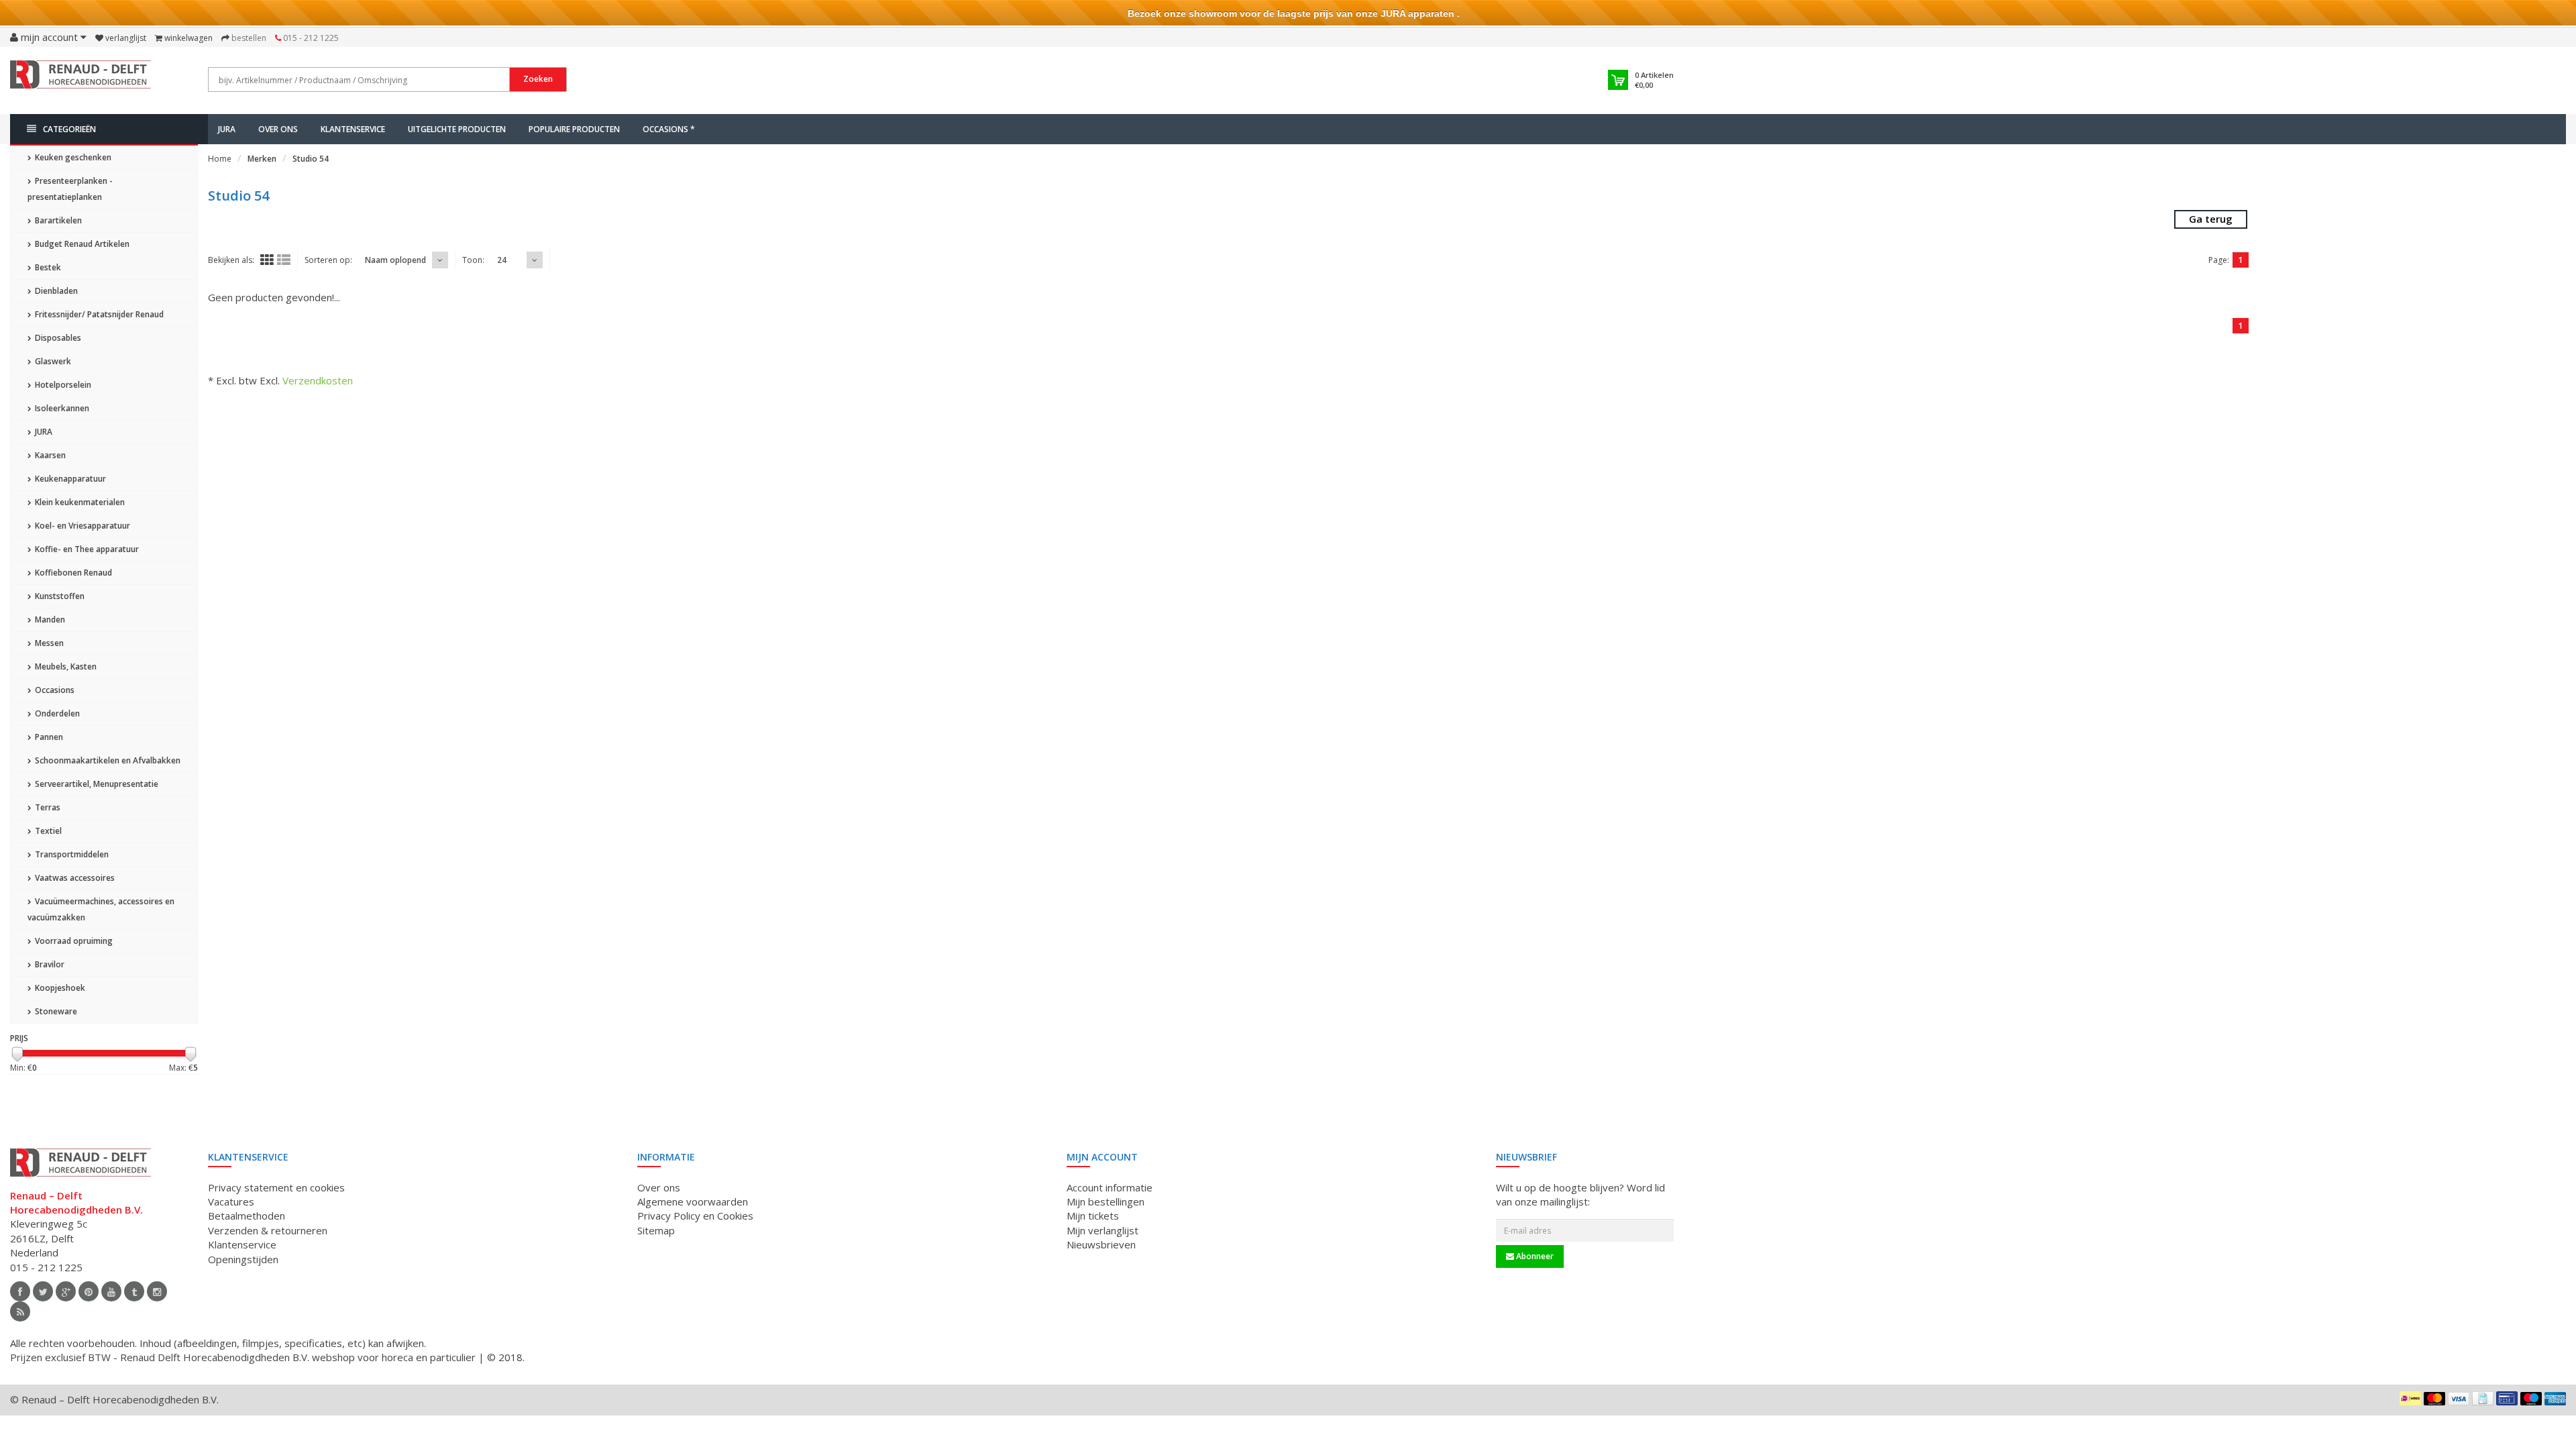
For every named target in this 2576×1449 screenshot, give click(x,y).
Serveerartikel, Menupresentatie (96, 784)
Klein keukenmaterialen (79, 502)
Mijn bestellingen (1106, 1201)
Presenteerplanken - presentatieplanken (70, 189)
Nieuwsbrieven (1101, 1244)
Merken (262, 159)
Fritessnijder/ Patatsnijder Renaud (98, 314)
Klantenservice (353, 129)
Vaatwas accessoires (74, 878)
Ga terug (2211, 219)
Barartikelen (57, 220)
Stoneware (55, 1011)
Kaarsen (49, 455)
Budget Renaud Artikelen (81, 244)
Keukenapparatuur (69, 479)
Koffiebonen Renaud (72, 573)
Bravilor (49, 964)
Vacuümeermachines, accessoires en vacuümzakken (101, 909)
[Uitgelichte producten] (20, 1311)
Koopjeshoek (59, 988)
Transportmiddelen (71, 854)
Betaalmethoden (247, 1216)
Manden (49, 620)
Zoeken (538, 79)
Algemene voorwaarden (693, 1201)
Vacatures (231, 1201)
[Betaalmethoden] (2410, 1398)
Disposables (57, 338)
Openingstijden (243, 1259)
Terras (47, 807)
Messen (48, 643)
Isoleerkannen (61, 408)
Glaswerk (52, 361)
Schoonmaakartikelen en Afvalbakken (107, 760)
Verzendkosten (318, 380)
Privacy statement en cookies (276, 1187)
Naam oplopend (395, 260)
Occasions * (669, 129)
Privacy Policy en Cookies (695, 1216)
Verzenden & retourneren (268, 1230)
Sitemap (656, 1230)
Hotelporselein (62, 385)
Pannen (48, 737)
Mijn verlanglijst (1103, 1230)
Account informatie (1110, 1187)
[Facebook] (20, 1291)
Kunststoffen (59, 596)
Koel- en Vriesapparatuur (82, 526)
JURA (227, 129)
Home (220, 159)
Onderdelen (56, 713)
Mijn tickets (1093, 1216)
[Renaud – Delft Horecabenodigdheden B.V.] (80, 79)
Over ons (278, 129)
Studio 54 (311, 159)
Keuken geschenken (72, 157)
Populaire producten (574, 129)
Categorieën (69, 129)
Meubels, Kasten (65, 666)
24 (502, 260)
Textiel (47, 831)
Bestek (47, 267)
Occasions (54, 690)
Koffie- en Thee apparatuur (86, 549)
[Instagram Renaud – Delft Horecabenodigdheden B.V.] (157, 1291)
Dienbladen (55, 291)
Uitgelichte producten (457, 129)
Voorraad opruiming (73, 941)
